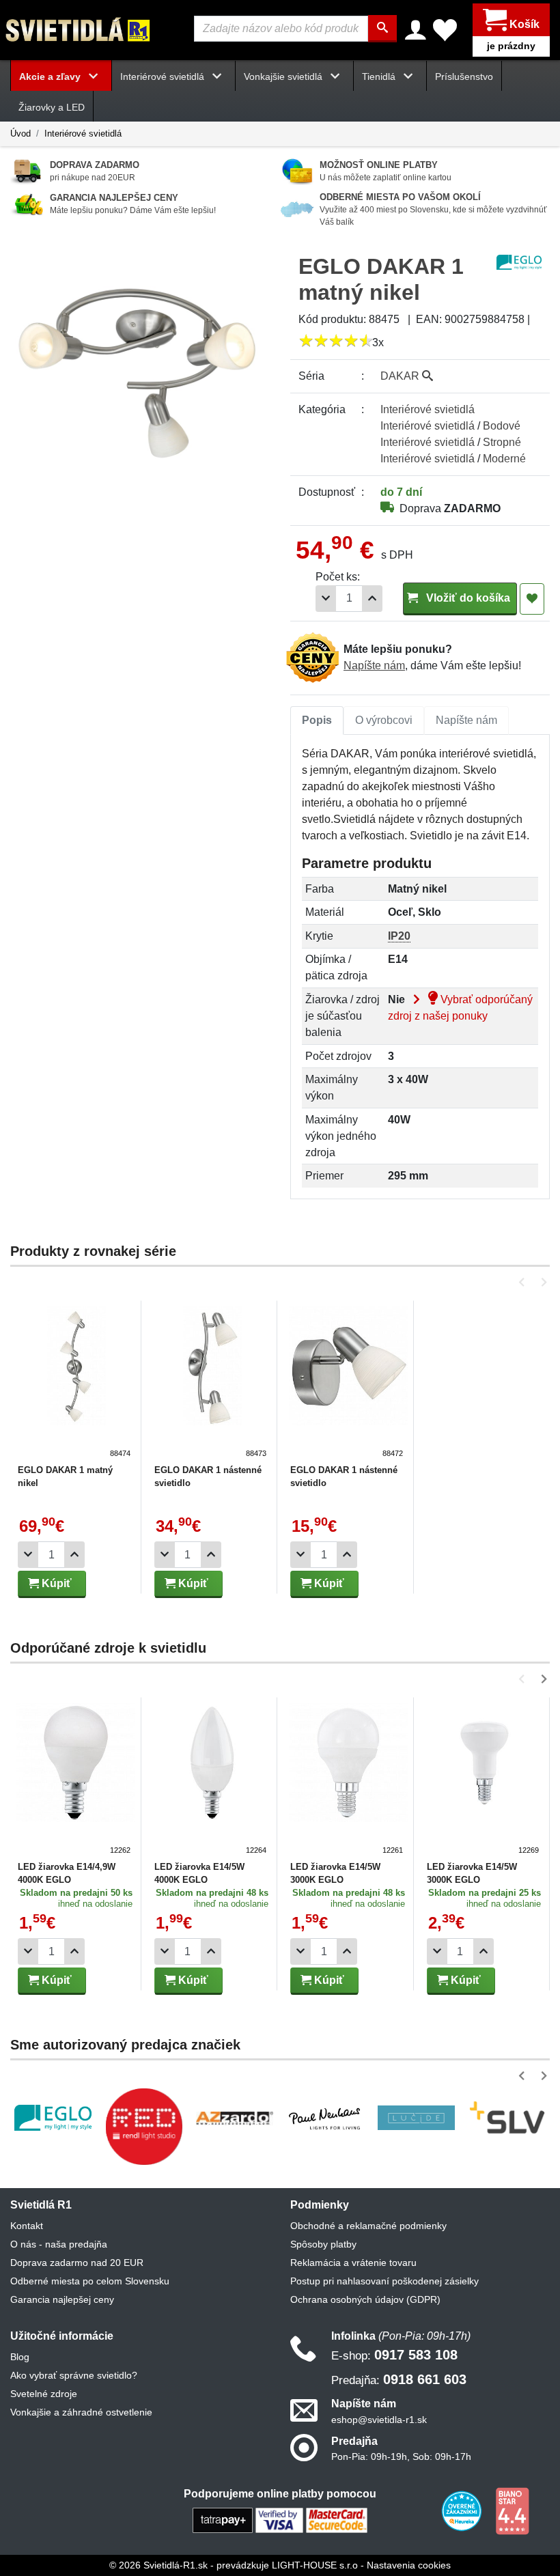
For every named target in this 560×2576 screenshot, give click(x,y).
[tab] (317, 720)
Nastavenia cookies (409, 2565)
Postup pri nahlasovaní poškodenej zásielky (384, 2281)
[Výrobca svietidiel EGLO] (53, 2118)
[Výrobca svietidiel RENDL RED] (144, 2126)
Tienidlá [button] (380, 76)
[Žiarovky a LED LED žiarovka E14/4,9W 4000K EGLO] (76, 1780)
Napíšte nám (374, 666)
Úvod (20, 134)
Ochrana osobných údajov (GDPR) (365, 2299)
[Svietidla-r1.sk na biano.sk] (512, 2510)
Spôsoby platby (323, 2244)
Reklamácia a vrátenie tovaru (353, 2263)
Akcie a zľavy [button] (51, 76)
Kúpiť (55, 1583)
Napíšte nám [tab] (466, 720)
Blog (20, 2357)
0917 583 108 (394, 2355)
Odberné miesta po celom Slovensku (90, 2281)
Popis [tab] (317, 720)
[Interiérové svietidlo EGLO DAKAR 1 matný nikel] (76, 1383)
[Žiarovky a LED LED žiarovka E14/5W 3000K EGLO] (348, 1780)
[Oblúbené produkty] (445, 30)
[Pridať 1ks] (372, 599)
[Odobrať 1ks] (326, 599)
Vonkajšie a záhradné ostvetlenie (81, 2412)
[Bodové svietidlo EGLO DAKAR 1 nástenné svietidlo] (212, 1383)
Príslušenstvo (464, 76)
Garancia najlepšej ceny (62, 2299)
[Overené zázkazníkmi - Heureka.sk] (463, 2510)
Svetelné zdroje (44, 2394)
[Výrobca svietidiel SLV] (507, 2118)
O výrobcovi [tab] (384, 720)
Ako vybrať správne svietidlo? (74, 2375)
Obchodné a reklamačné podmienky (368, 2226)
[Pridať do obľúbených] (532, 599)
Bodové (502, 426)
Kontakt (27, 2226)
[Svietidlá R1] (79, 29)
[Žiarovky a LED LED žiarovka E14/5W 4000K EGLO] (212, 1780)
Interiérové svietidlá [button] (164, 76)
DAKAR (401, 376)
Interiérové (428, 409)
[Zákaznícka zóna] (416, 30)
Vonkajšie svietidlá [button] (284, 76)
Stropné (502, 442)
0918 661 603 (399, 2379)
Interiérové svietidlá (83, 134)
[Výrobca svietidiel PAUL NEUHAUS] (325, 2117)
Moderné (504, 459)
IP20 (399, 936)
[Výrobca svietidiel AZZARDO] (235, 2118)
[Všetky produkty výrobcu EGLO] (519, 261)
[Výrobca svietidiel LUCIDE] (416, 2117)
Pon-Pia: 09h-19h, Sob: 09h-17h (401, 2456)
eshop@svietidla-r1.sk (379, 2420)
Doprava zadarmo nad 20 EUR (77, 2263)
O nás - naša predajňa (59, 2244)
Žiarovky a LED (52, 107)
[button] (524, 1282)
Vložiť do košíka (467, 598)
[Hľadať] (382, 29)
